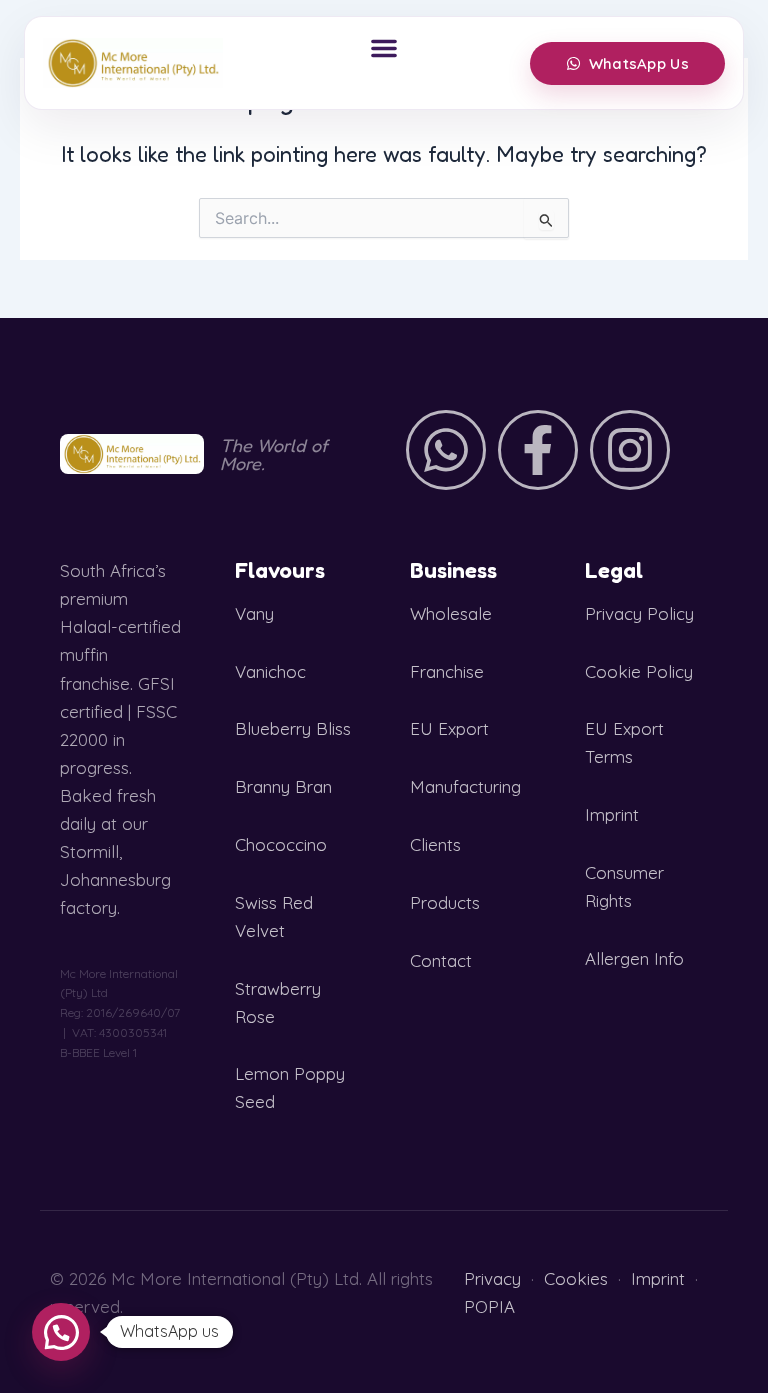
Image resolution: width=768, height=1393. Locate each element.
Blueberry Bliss (293, 728)
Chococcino (281, 844)
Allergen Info (634, 958)
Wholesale (451, 613)
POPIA (489, 1306)
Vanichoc (270, 671)
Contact (441, 960)
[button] (384, 48)
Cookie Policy (639, 671)
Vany (254, 613)
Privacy (492, 1278)
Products (445, 902)
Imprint (612, 814)
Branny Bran (283, 786)
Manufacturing (465, 786)
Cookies (576, 1278)
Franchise (447, 671)
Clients (435, 844)
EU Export (449, 728)
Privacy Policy (639, 613)
